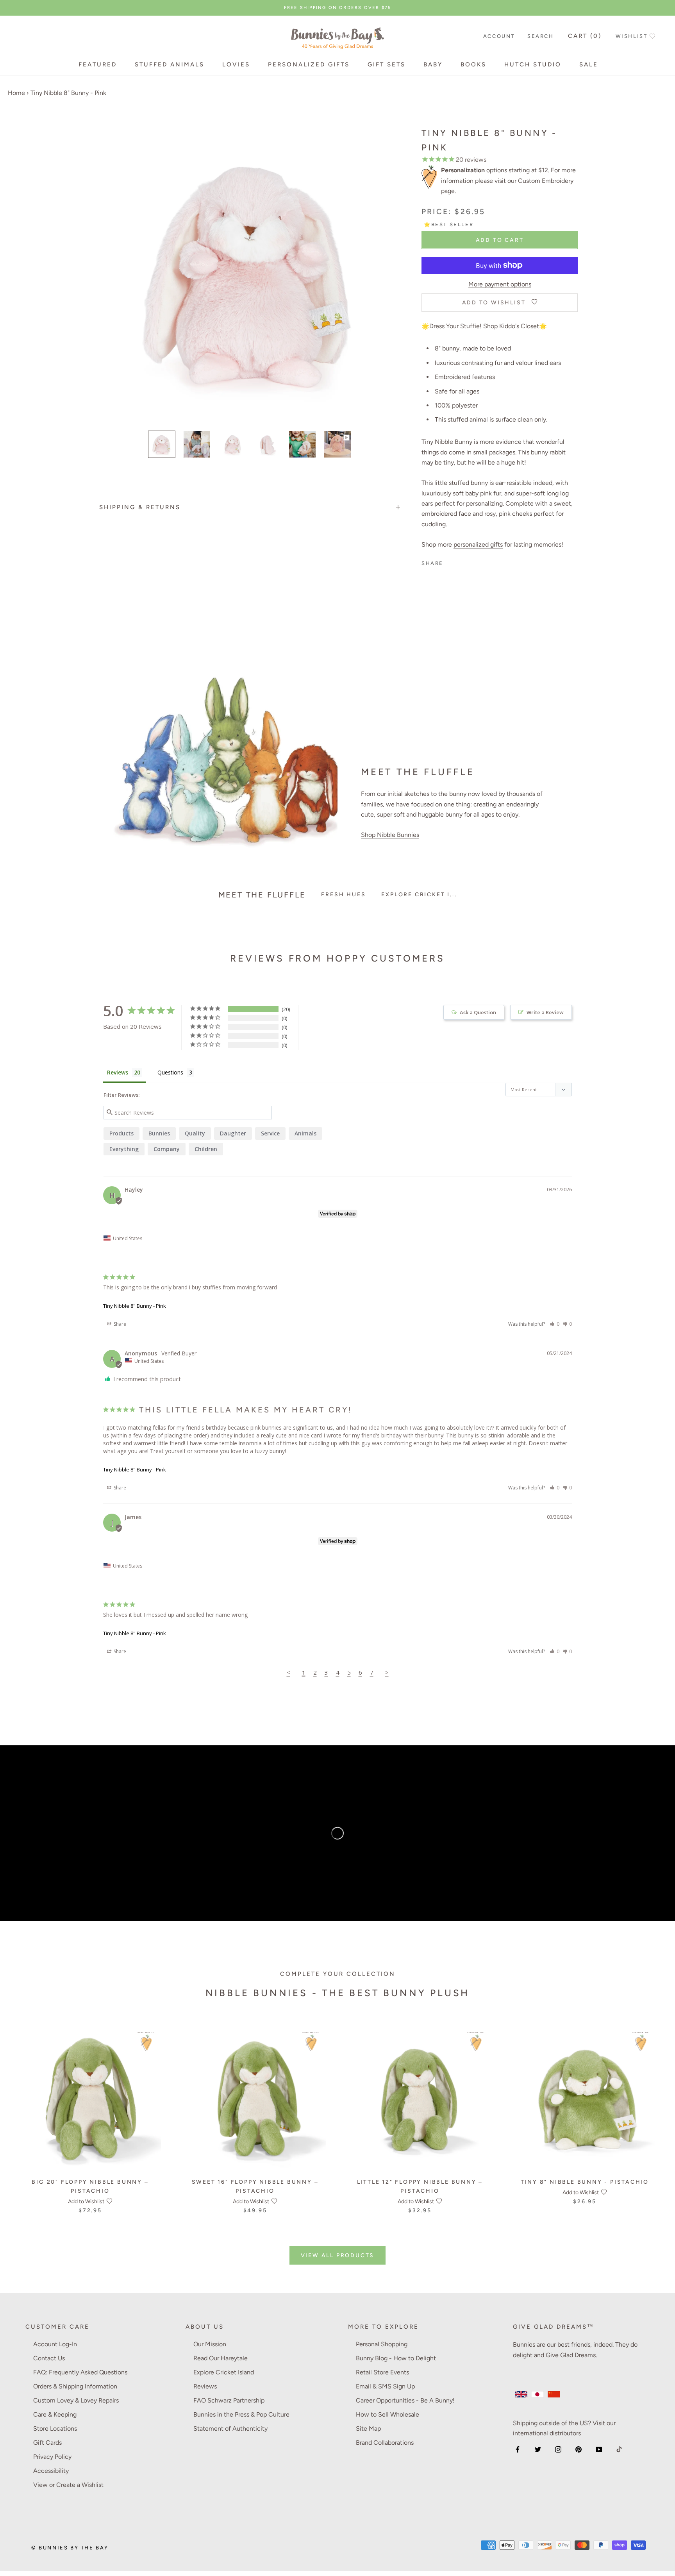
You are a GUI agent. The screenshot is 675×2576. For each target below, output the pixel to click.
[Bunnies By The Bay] (337, 37)
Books (473, 64)
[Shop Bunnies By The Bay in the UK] (521, 2394)
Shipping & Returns (140, 507)
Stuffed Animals (170, 64)
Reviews (205, 2386)
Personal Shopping (382, 2344)
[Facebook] (518, 2449)
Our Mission (210, 2344)
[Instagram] (558, 2449)
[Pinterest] (579, 2449)
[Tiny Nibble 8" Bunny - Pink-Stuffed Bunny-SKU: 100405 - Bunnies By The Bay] (302, 444)
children (206, 1149)
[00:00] (250, 270)
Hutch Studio (533, 64)
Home (16, 93)
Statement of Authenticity (230, 2429)
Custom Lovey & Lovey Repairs (76, 2400)
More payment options (500, 284)
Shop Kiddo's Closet (511, 326)
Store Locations (55, 2429)
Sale (589, 64)
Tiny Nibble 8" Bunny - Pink (135, 1306)
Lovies (236, 64)
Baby (433, 64)
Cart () (585, 36)
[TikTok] (619, 2449)
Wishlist (632, 36)
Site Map (368, 2429)
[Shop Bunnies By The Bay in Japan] (537, 2394)
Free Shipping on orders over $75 (337, 8)
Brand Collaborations (385, 2443)
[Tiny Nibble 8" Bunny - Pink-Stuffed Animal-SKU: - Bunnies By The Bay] (197, 444)
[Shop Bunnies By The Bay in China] (554, 2394)
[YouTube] (599, 2449)
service (270, 1133)
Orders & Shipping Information (75, 2386)
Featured (98, 64)
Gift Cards (47, 2443)
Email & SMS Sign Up (385, 2386)
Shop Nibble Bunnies (390, 835)
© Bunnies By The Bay (70, 2548)
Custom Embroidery (546, 180)
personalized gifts (478, 544)
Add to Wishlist (86, 2201)
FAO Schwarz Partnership (229, 2400)
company (167, 1149)
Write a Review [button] (545, 1012)
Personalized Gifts (309, 64)
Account (499, 36)
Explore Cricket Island (224, 2372)
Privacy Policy (52, 2457)
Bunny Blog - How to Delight (396, 2358)
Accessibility (51, 2471)
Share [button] (119, 1324)
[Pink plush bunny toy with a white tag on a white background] (162, 444)
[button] (554, 1324)
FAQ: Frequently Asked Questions (80, 2372)
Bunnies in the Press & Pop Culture (241, 2414)
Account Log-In (55, 2344)
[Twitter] (538, 2449)
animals (305, 1133)
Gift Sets (387, 64)
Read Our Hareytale (221, 2358)
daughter (233, 1133)
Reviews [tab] (118, 1072)
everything (124, 1149)
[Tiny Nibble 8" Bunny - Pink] (337, 444)
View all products (338, 2255)
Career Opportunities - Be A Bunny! (405, 2400)
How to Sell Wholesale (387, 2414)
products (121, 1133)
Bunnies (159, 1133)
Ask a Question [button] (478, 1012)
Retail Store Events (382, 2372)
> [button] (387, 1672)
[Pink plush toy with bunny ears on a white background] (267, 444)
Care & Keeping (55, 2414)
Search (541, 36)
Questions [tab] (170, 1072)
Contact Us (49, 2358)
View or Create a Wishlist (68, 2485)
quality (195, 1133)
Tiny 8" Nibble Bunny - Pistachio (585, 2182)
